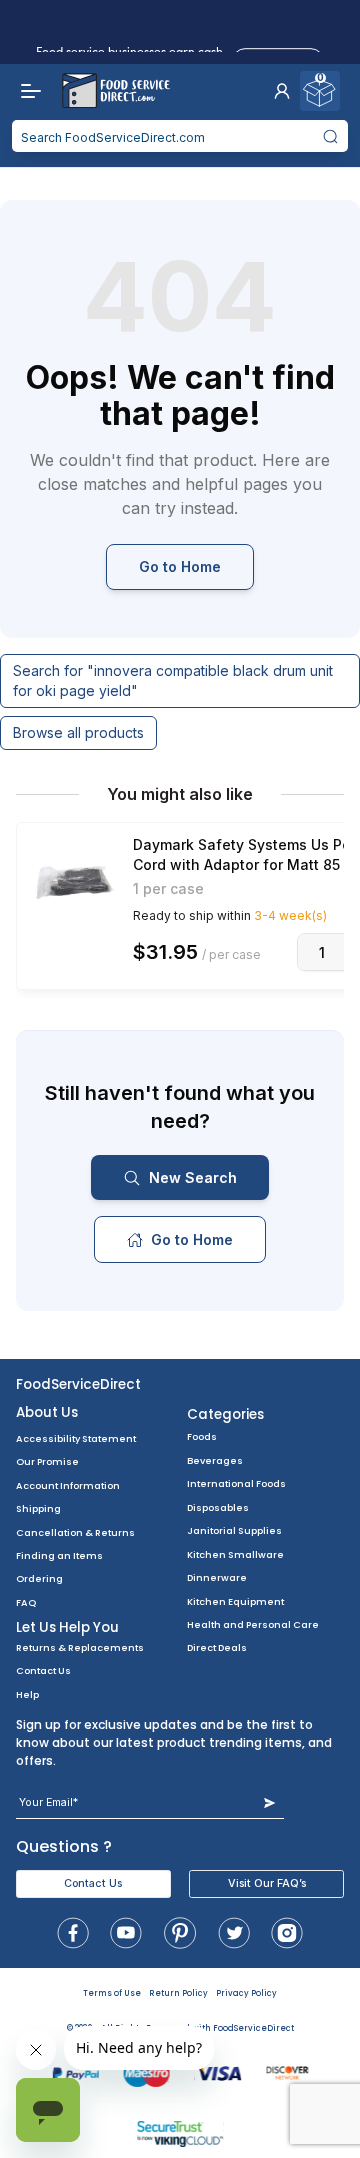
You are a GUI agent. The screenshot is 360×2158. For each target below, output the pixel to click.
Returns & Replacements (80, 1647)
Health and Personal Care (253, 1624)
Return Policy (178, 1993)
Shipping (38, 1508)
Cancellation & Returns (75, 1532)
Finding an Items (59, 1555)
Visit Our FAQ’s (267, 1883)
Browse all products (78, 732)
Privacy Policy (246, 1993)
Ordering (39, 1578)
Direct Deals (217, 1647)
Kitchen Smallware (235, 1554)
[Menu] (26, 91)
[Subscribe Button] (269, 1802)
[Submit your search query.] (331, 136)
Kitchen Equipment (235, 1601)
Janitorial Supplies (234, 1530)
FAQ (26, 1602)
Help (27, 1694)
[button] (282, 91)
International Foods (236, 1483)
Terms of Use (112, 1993)
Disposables (218, 1507)
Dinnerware (217, 1577)
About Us (47, 1412)
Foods (202, 1436)
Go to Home (180, 566)
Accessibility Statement (76, 1438)
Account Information (68, 1485)
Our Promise (47, 1461)
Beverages (215, 1460)
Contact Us (43, 1670)
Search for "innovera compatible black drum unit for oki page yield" (173, 680)
